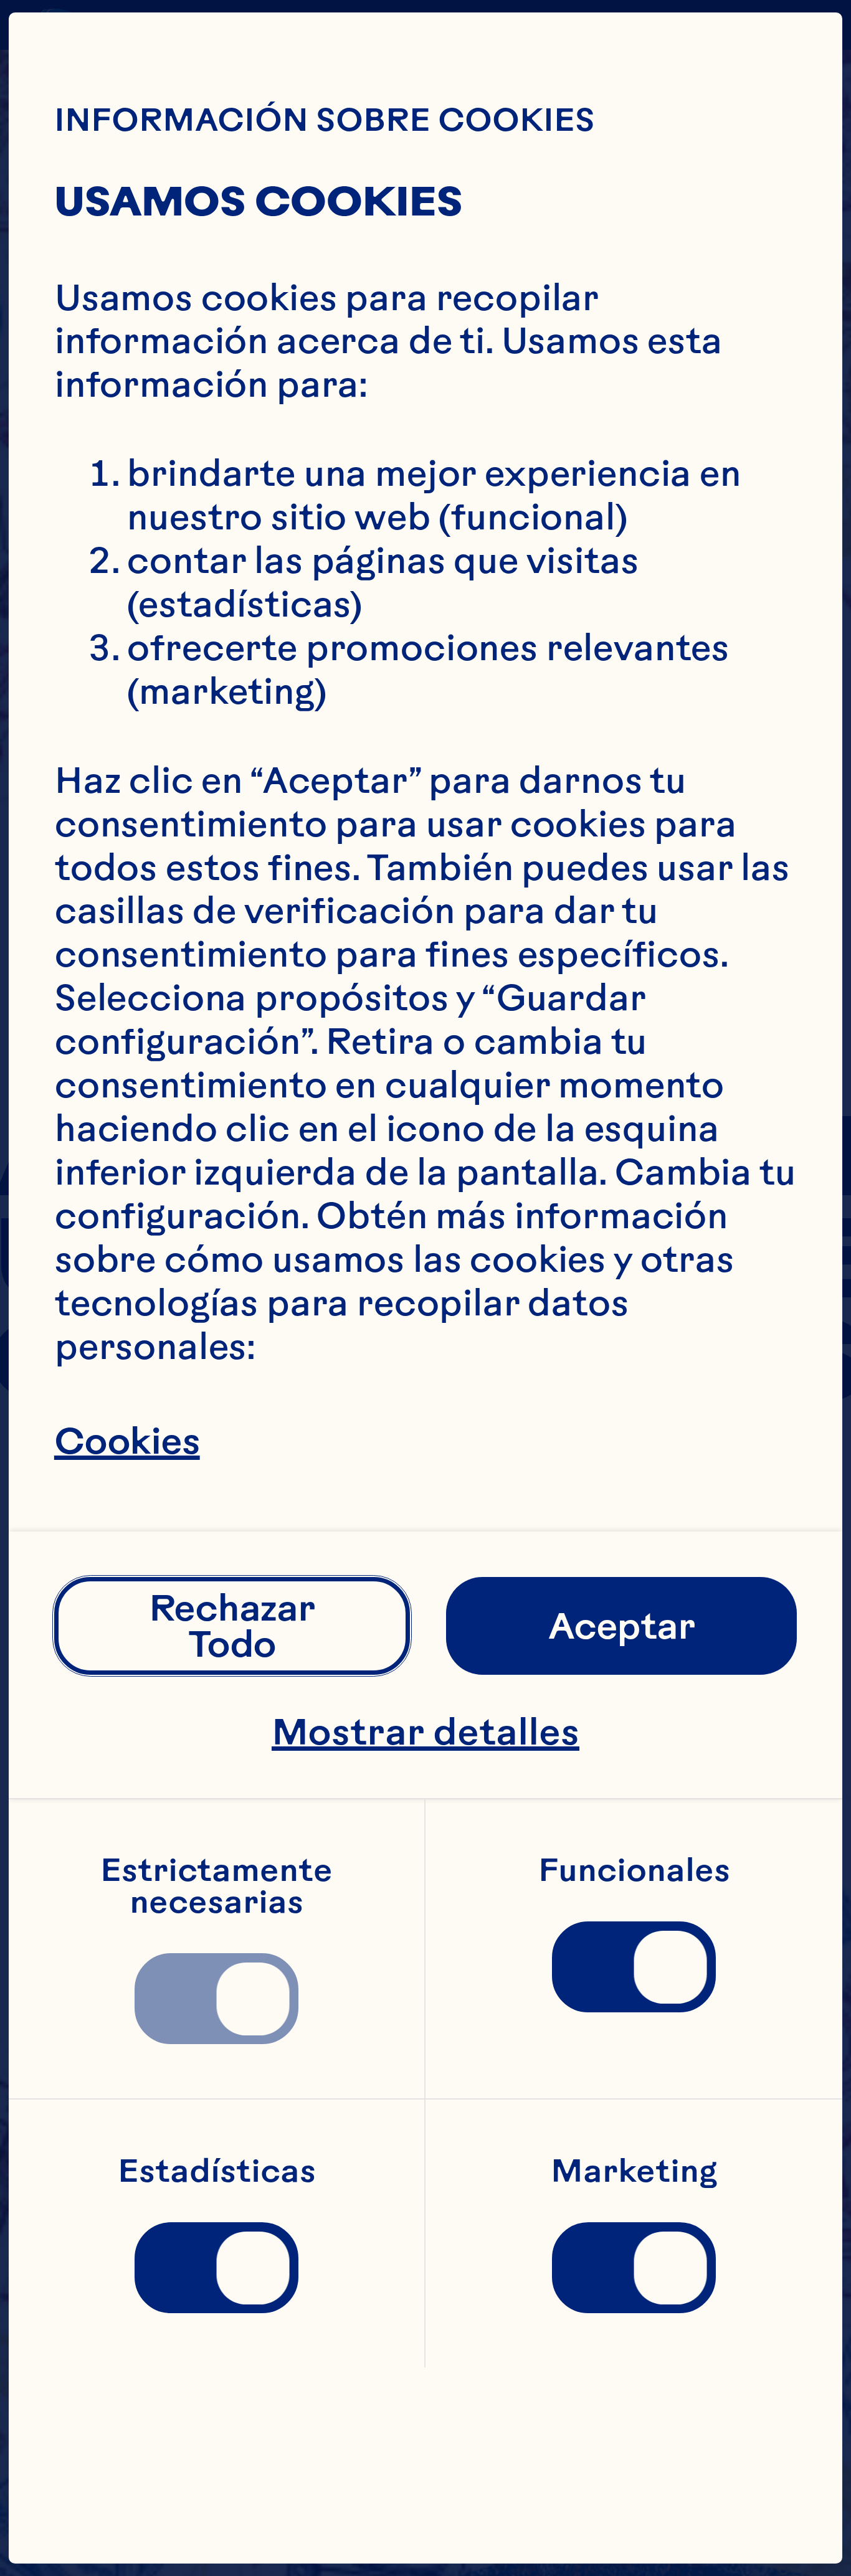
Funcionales (634, 1869)
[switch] (216, 1999)
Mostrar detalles (425, 1731)
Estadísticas (217, 2170)
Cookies (127, 1441)
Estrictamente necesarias (220, 1885)
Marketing (634, 2170)
